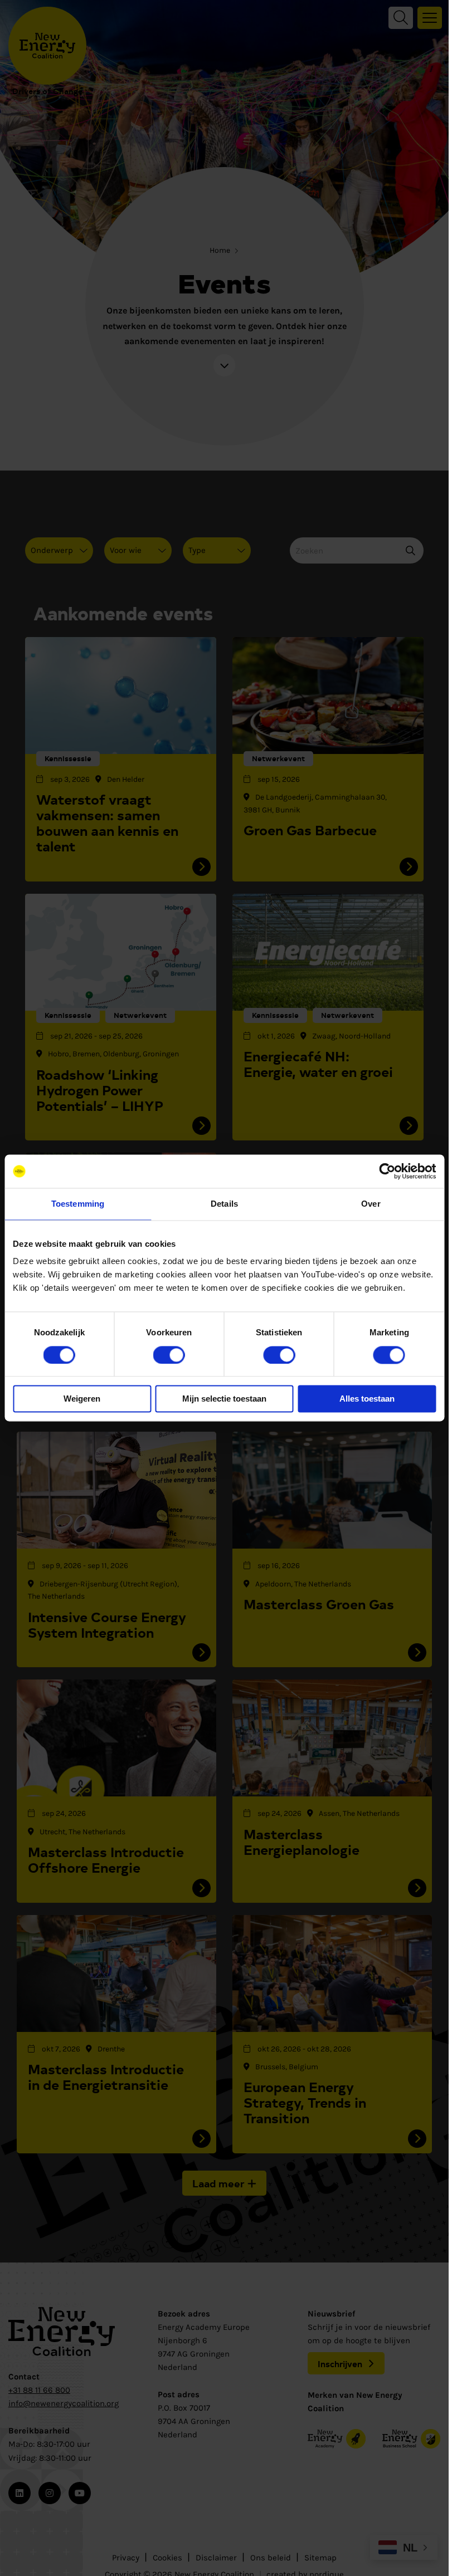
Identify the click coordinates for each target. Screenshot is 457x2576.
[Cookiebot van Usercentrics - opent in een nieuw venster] (387, 1171)
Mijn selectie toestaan (224, 1399)
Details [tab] (224, 1204)
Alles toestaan (367, 1399)
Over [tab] (371, 1204)
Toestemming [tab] (78, 1204)
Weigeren (82, 1399)
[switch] (169, 1355)
